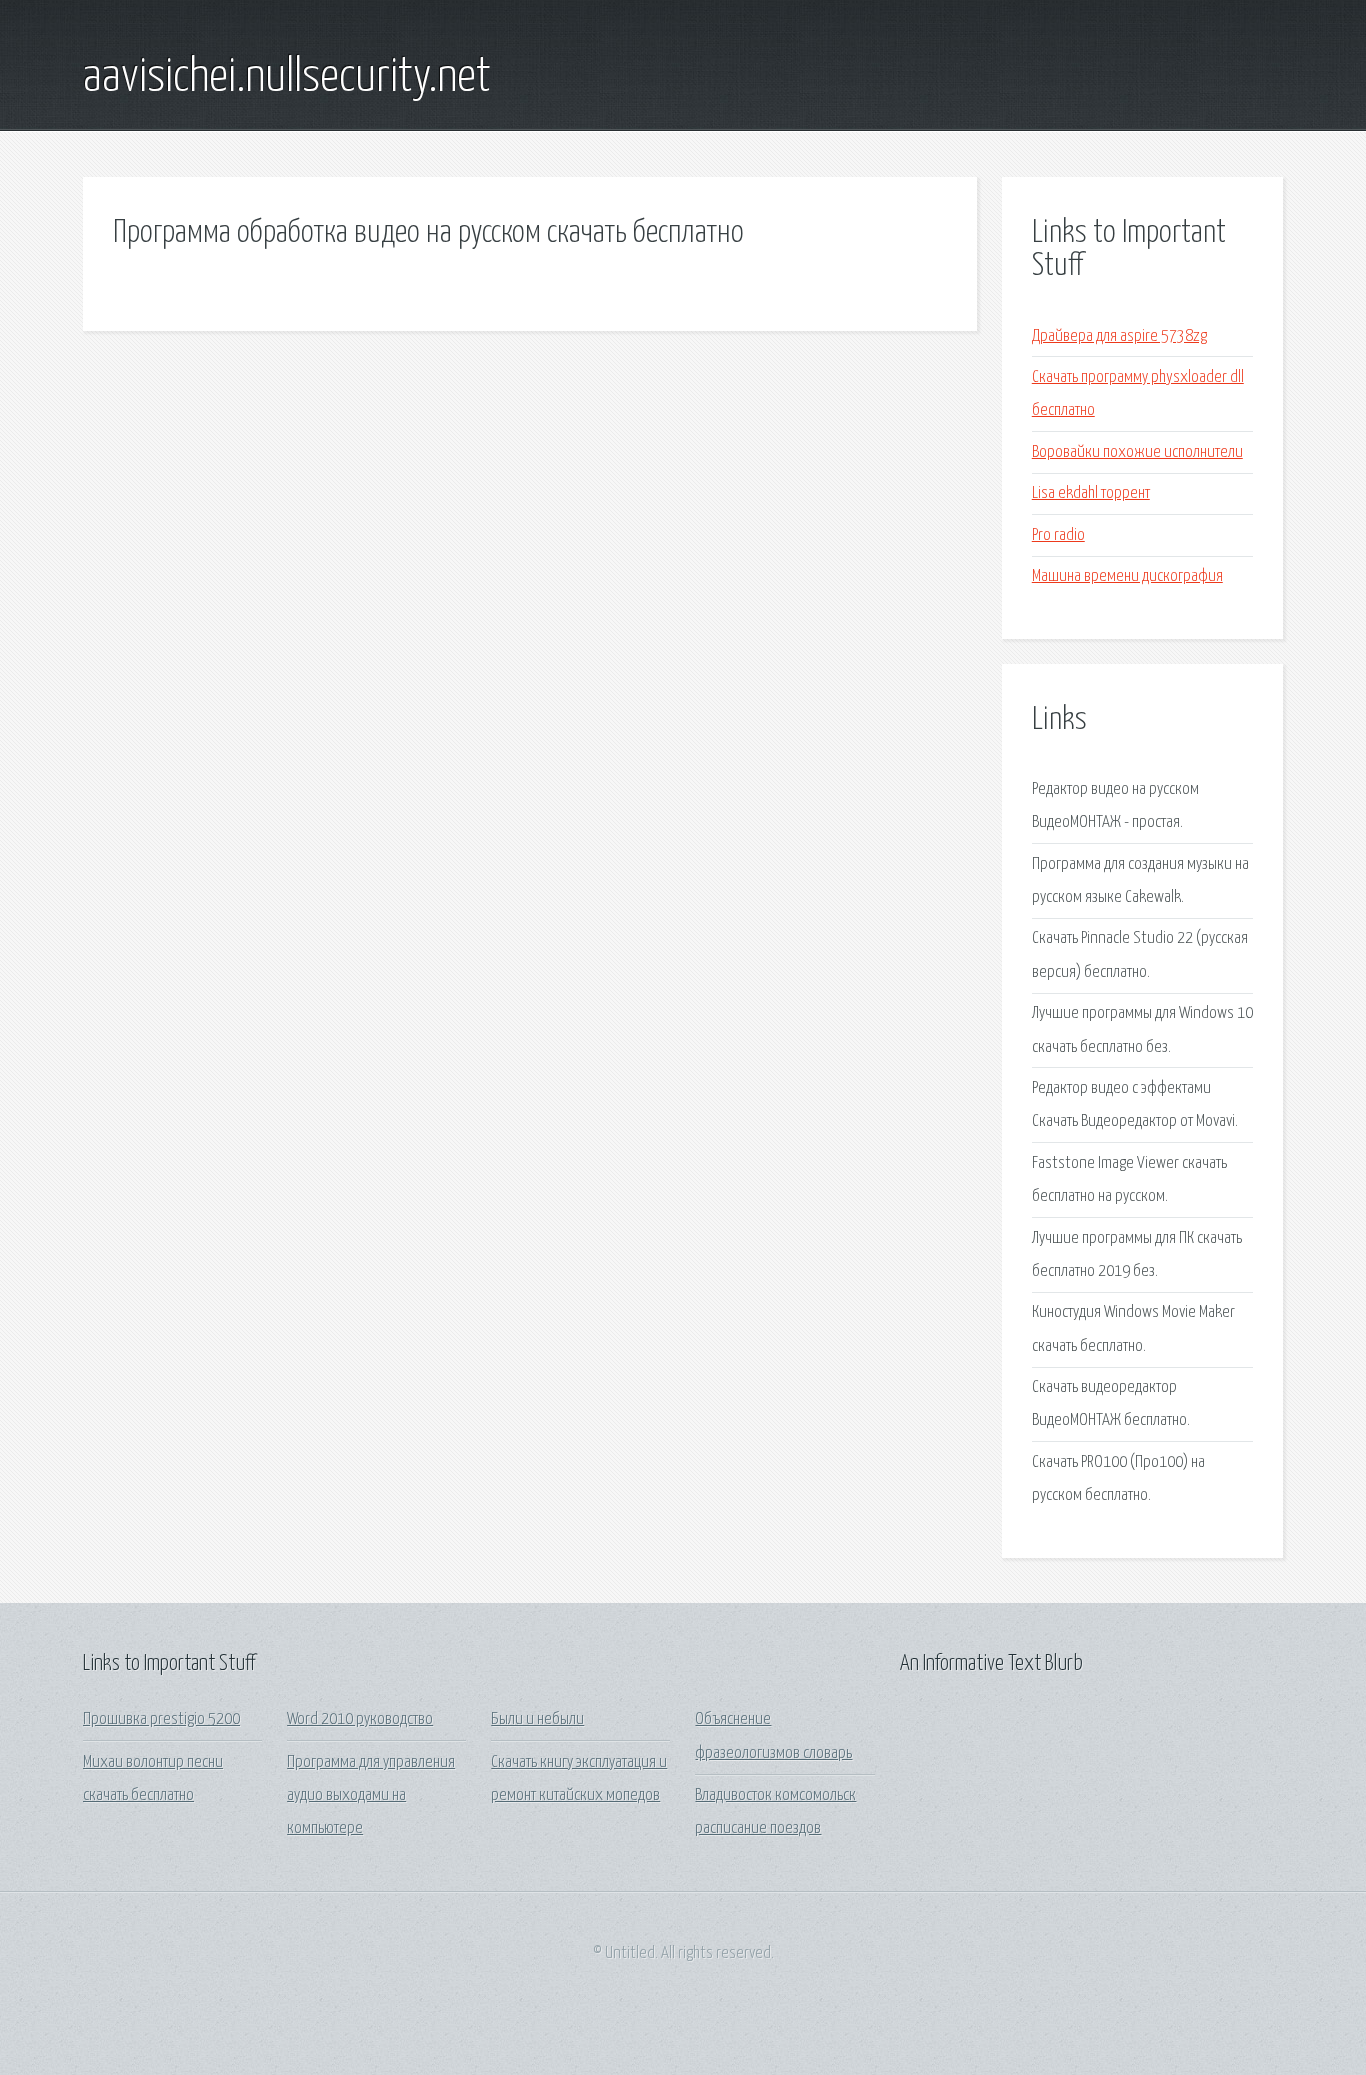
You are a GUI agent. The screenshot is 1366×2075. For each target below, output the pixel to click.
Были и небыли (537, 1719)
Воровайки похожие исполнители (1137, 452)
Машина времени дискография (1127, 576)
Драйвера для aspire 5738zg (1119, 336)
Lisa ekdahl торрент (1091, 493)
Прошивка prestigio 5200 (161, 1719)
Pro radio (1058, 535)
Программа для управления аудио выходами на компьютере (371, 1796)
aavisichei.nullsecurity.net (287, 78)
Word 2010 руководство (360, 1719)
